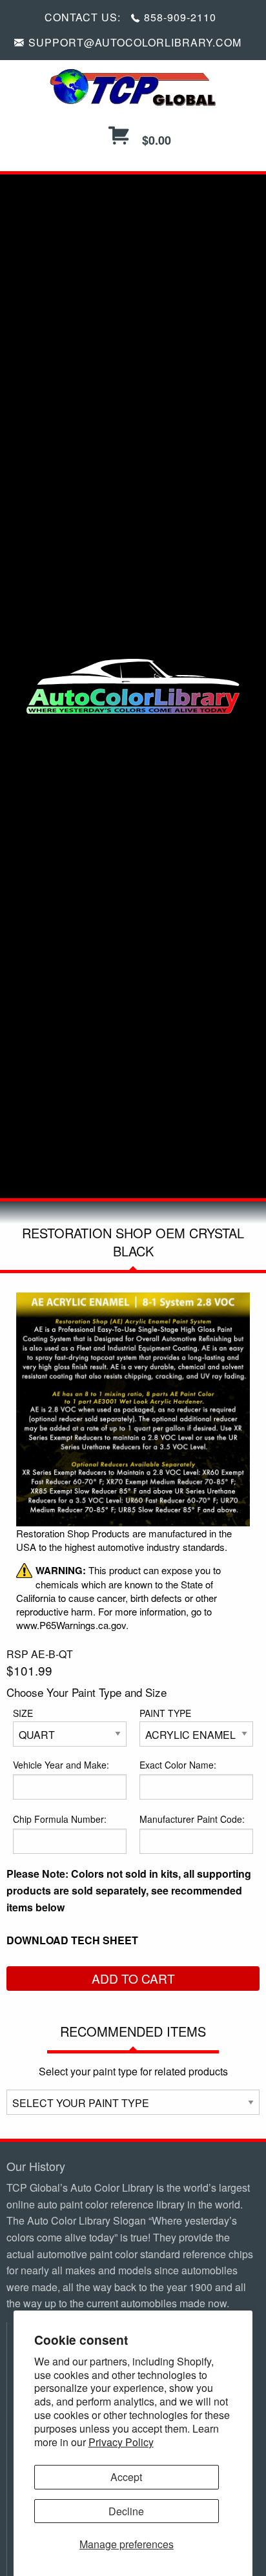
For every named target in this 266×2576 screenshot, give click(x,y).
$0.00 (155, 140)
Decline (126, 2511)
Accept (126, 2477)
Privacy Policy (121, 2442)
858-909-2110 (180, 17)
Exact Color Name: (178, 1765)
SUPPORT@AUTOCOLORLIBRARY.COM (135, 42)
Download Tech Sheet (72, 1940)
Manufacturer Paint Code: (192, 1819)
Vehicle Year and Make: (61, 1765)
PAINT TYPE (165, 1713)
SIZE (23, 1713)
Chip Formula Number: (60, 1819)
